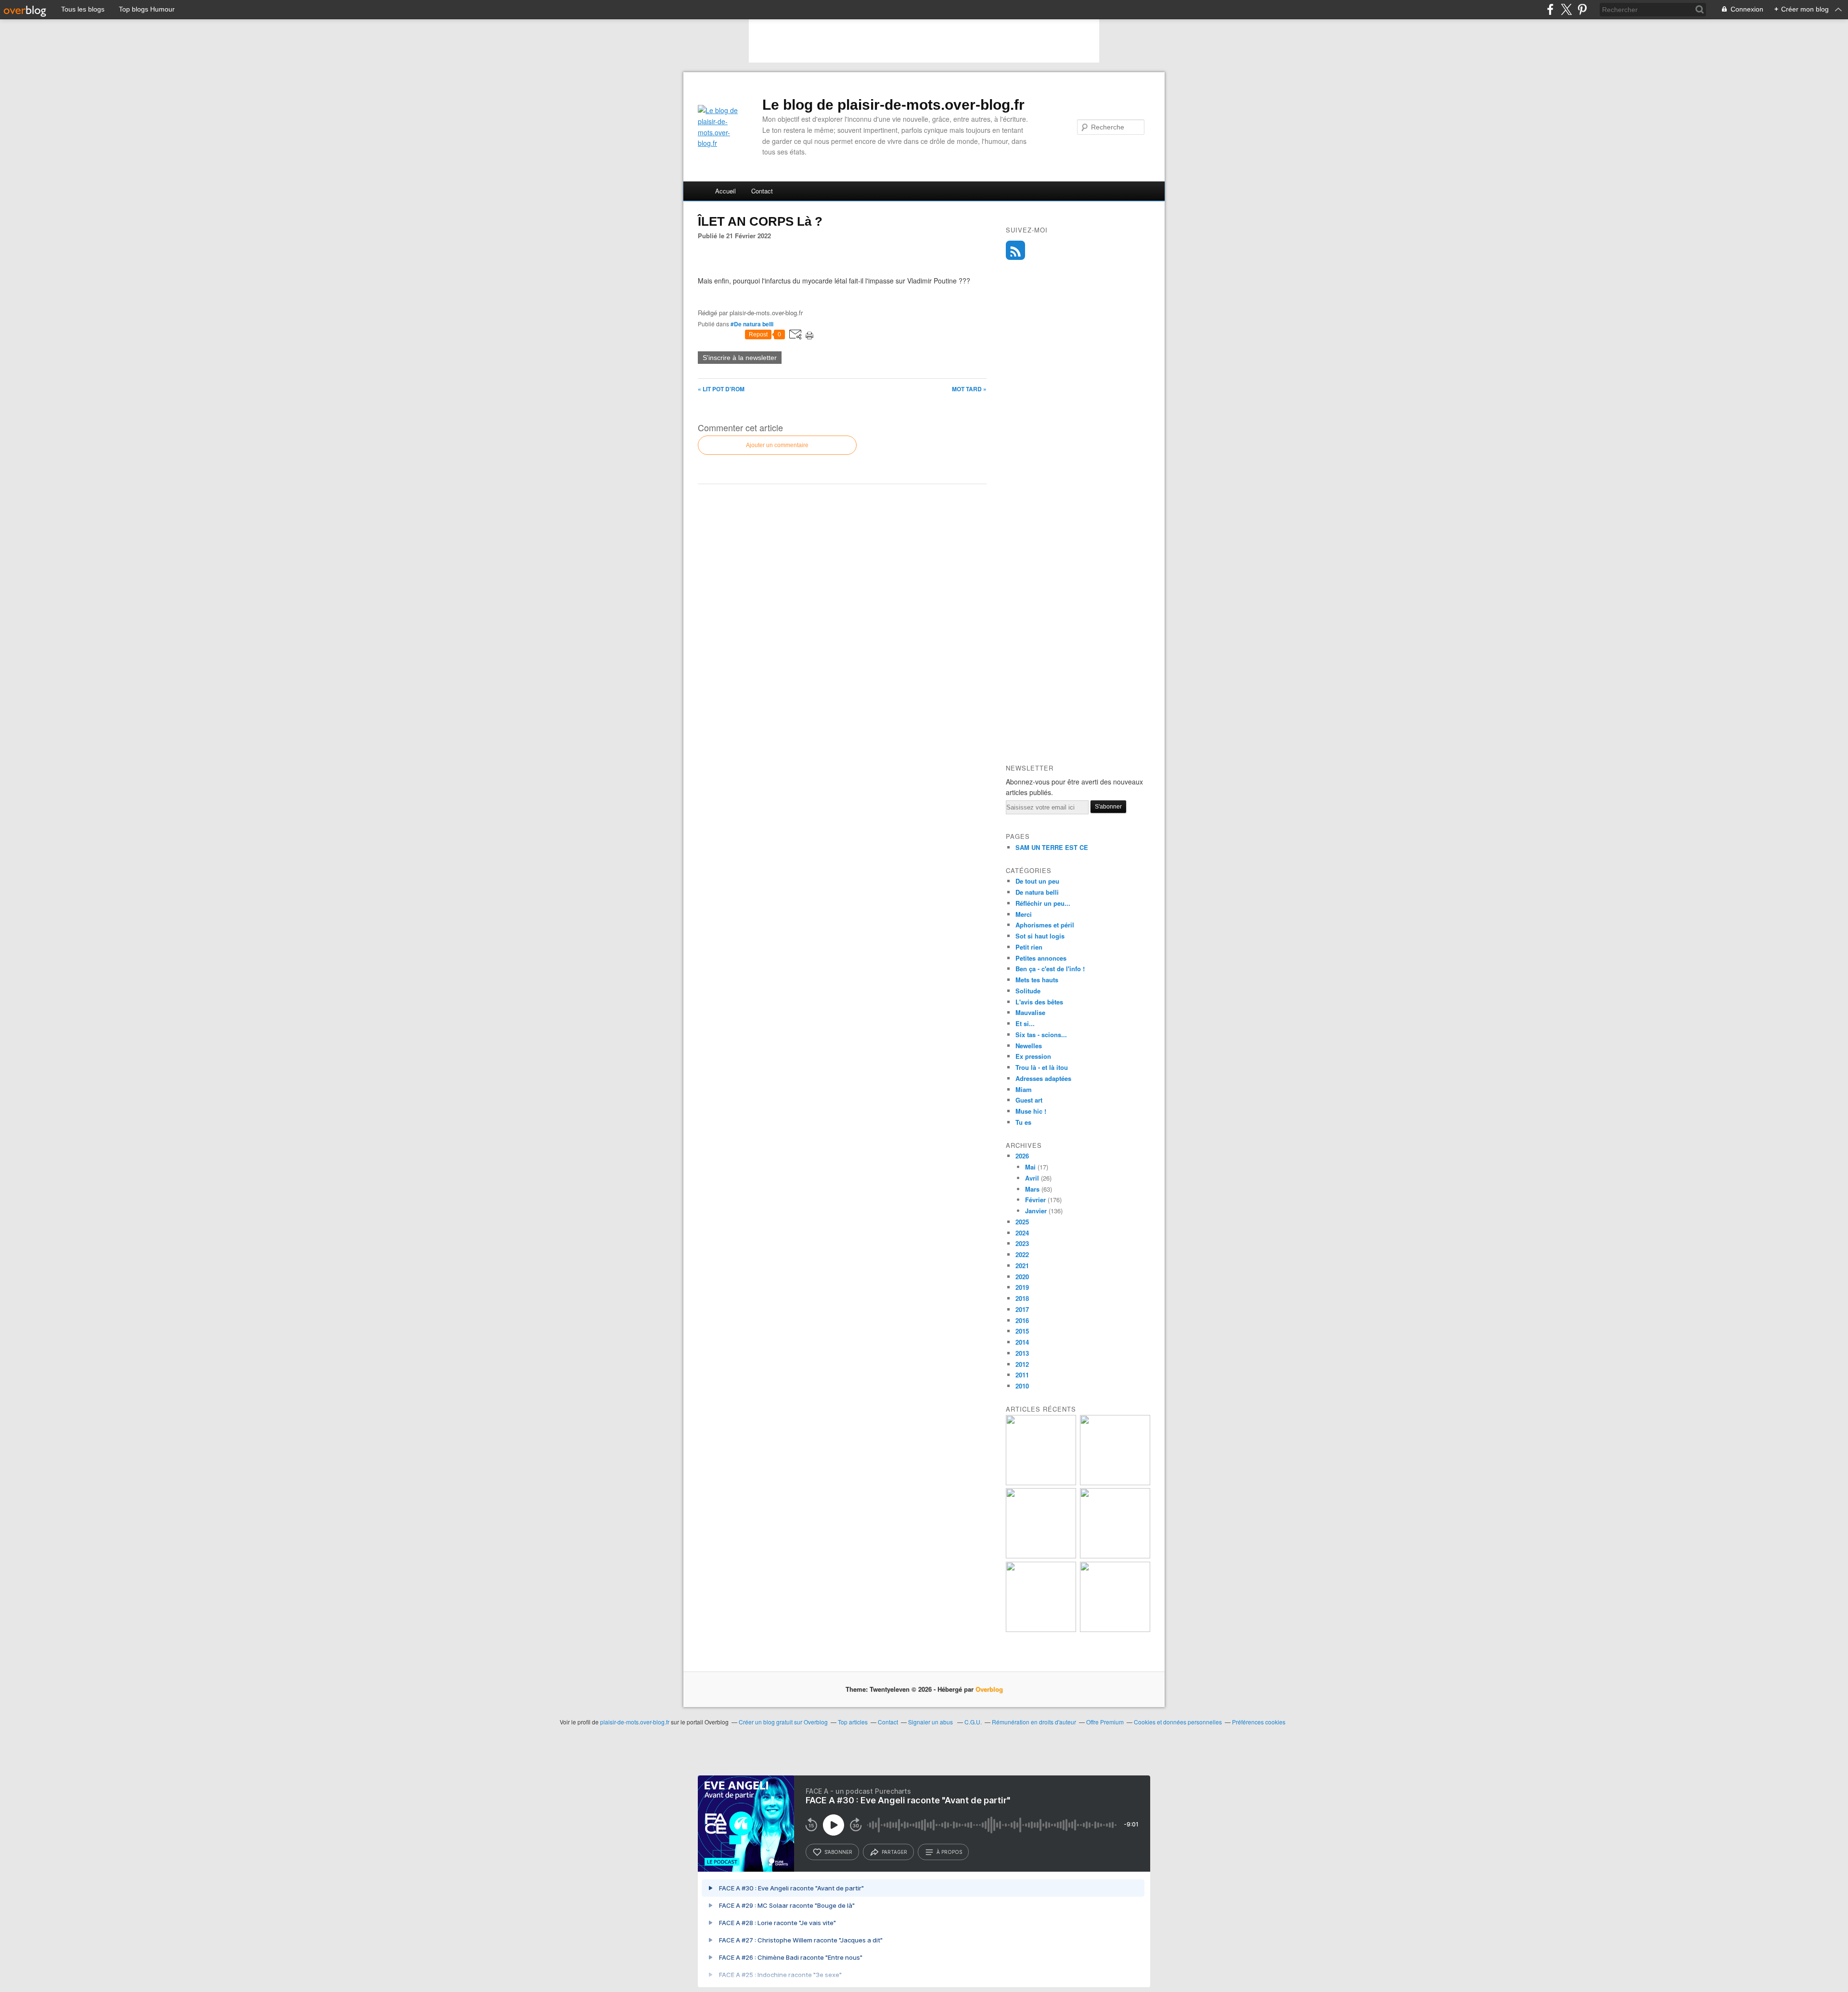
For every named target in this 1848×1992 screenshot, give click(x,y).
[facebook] (1550, 9)
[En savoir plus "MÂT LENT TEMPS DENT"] (1115, 1556)
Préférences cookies (1259, 1722)
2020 (1022, 1277)
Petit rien (1029, 947)
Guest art (1029, 1100)
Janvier (1036, 1211)
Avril (1032, 1178)
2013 (1022, 1353)
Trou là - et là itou (1042, 1067)
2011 (1022, 1375)
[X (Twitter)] (1566, 9)
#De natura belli (752, 324)
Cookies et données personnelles (1178, 1722)
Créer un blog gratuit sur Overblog (783, 1722)
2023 (1022, 1243)
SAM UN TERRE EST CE (1052, 847)
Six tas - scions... (1041, 1035)
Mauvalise (1030, 1012)
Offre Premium (1105, 1722)
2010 (1022, 1386)
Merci (1024, 914)
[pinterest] (1582, 9)
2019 (1022, 1287)
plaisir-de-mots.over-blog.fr (635, 1722)
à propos (949, 1852)
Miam (1024, 1089)
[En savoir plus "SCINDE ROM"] (1115, 1483)
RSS (1015, 250)
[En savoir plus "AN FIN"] (1041, 1483)
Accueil (725, 191)
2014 (1022, 1342)
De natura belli (1037, 892)
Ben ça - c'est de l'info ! (1050, 969)
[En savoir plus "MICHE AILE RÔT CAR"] (1041, 1629)
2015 (1022, 1331)
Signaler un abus (931, 1722)
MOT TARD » (969, 389)
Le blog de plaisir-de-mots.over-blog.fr (893, 105)
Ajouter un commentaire (777, 445)
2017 (1022, 1309)
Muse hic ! (1031, 1111)
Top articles (853, 1722)
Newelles (1029, 1046)
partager (894, 1852)
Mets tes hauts (1037, 980)
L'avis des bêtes (1039, 1002)
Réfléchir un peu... (1043, 903)
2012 (1022, 1364)
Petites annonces (1041, 958)
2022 (1022, 1254)
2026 (1022, 1156)
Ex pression (1033, 1056)
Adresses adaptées (1043, 1078)
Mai (1030, 1167)
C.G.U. (973, 1722)
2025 (1022, 1222)
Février (1035, 1200)
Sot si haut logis (1040, 936)
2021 (1022, 1266)
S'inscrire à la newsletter (740, 358)
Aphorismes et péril (1045, 925)
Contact (762, 191)
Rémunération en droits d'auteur (1034, 1722)
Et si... (1025, 1023)
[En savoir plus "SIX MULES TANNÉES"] (1115, 1629)
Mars (1032, 1189)
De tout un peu (1037, 881)
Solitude (1028, 991)
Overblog (989, 1689)
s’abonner (838, 1852)
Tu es (1023, 1122)
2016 (1022, 1320)
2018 (1022, 1298)
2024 (1022, 1233)
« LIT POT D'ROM (721, 389)
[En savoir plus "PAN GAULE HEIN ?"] (1041, 1556)
